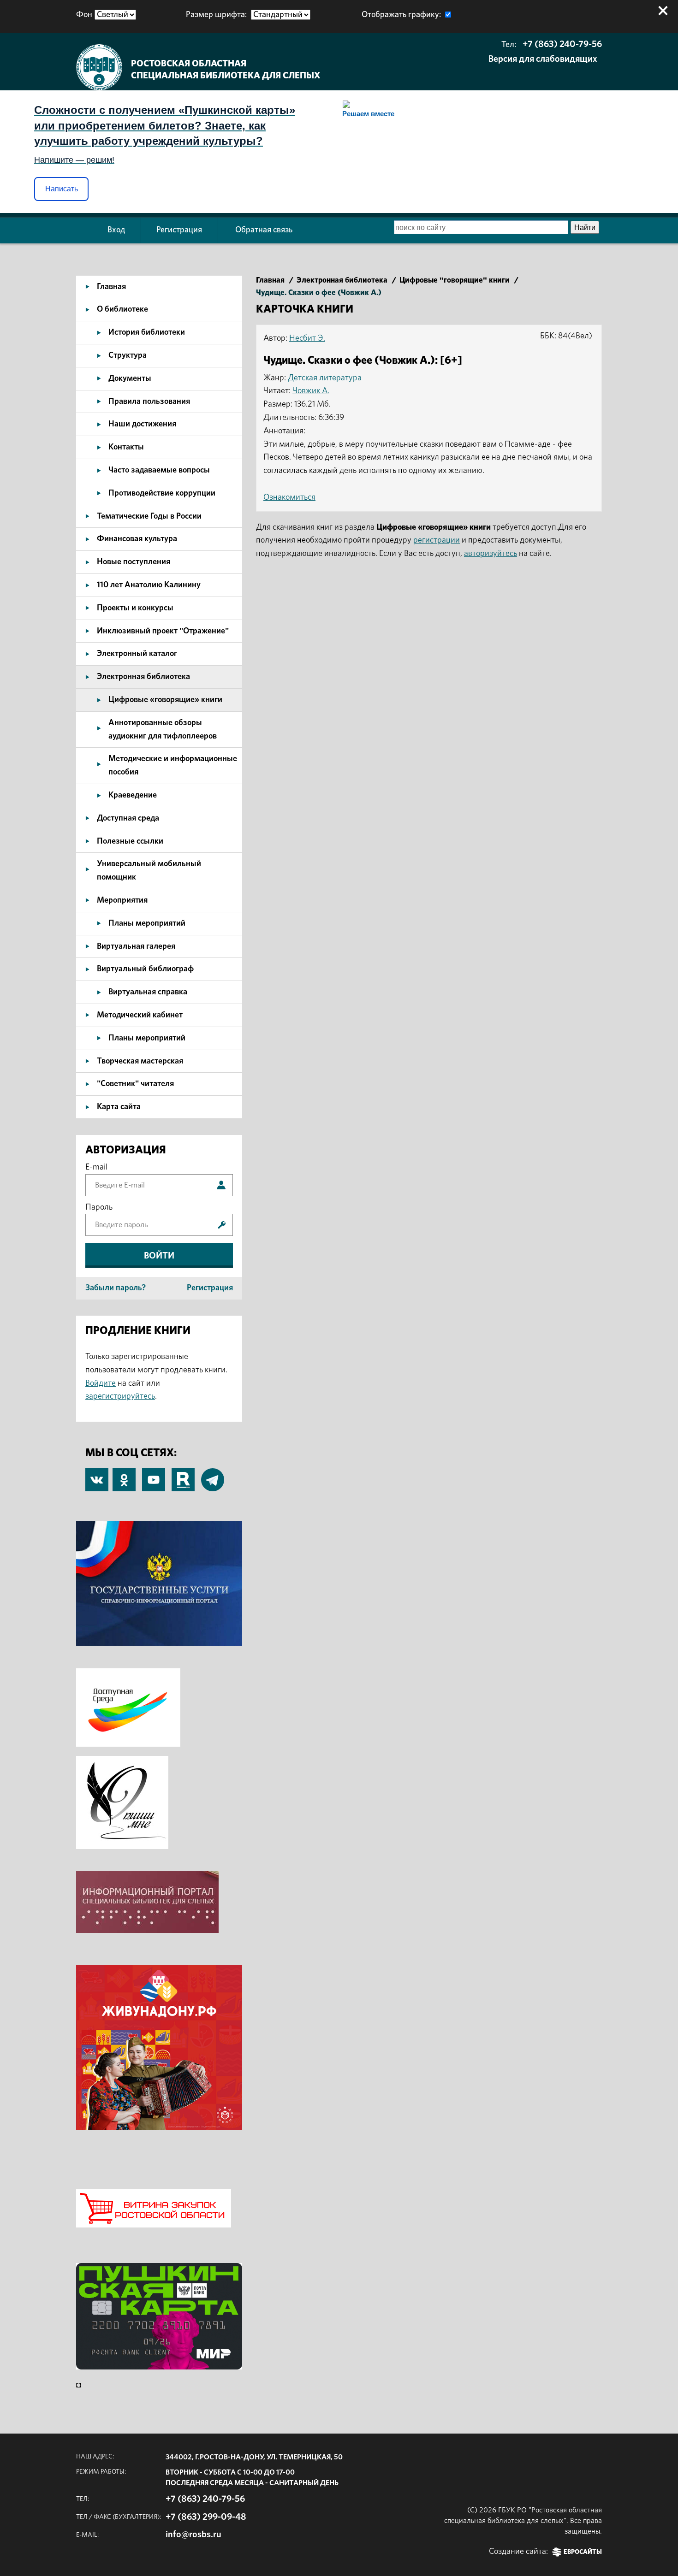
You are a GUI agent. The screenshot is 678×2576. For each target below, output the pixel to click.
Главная (111, 287)
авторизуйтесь (491, 554)
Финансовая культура (137, 539)
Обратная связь (264, 230)
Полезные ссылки (130, 841)
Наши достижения (142, 424)
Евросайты (583, 2552)
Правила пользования (149, 402)
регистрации (437, 540)
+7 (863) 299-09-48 (206, 2517)
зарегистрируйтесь (120, 1396)
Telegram (213, 1475)
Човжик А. (311, 391)
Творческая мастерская (140, 1061)
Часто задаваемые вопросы (159, 470)
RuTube (183, 1475)
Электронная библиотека (143, 677)
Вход (116, 230)
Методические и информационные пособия (173, 765)
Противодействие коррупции (162, 493)
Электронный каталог (137, 654)
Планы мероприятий (147, 923)
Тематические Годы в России (149, 516)
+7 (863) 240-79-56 (562, 44)
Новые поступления (134, 562)
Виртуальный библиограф (145, 969)
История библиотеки (147, 332)
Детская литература (325, 378)
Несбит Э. (307, 338)
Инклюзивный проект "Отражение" (163, 631)
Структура (128, 355)
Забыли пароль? (116, 1288)
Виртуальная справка (148, 992)
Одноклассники (124, 1475)
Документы (130, 378)
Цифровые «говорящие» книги (165, 700)
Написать (62, 189)
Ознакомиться (289, 497)
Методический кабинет (140, 1015)
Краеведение (133, 795)
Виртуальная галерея (136, 946)
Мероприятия (122, 900)
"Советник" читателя (135, 1084)
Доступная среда (128, 818)
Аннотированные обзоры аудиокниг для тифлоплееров (163, 730)
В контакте (97, 1481)
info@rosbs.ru (193, 2535)
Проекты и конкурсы (135, 608)
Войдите (101, 1383)
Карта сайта (119, 1107)
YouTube (154, 1475)
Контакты (126, 447)
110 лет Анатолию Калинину (149, 585)
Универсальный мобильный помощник (149, 871)
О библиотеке (122, 309)
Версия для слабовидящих (543, 59)
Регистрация (179, 230)
